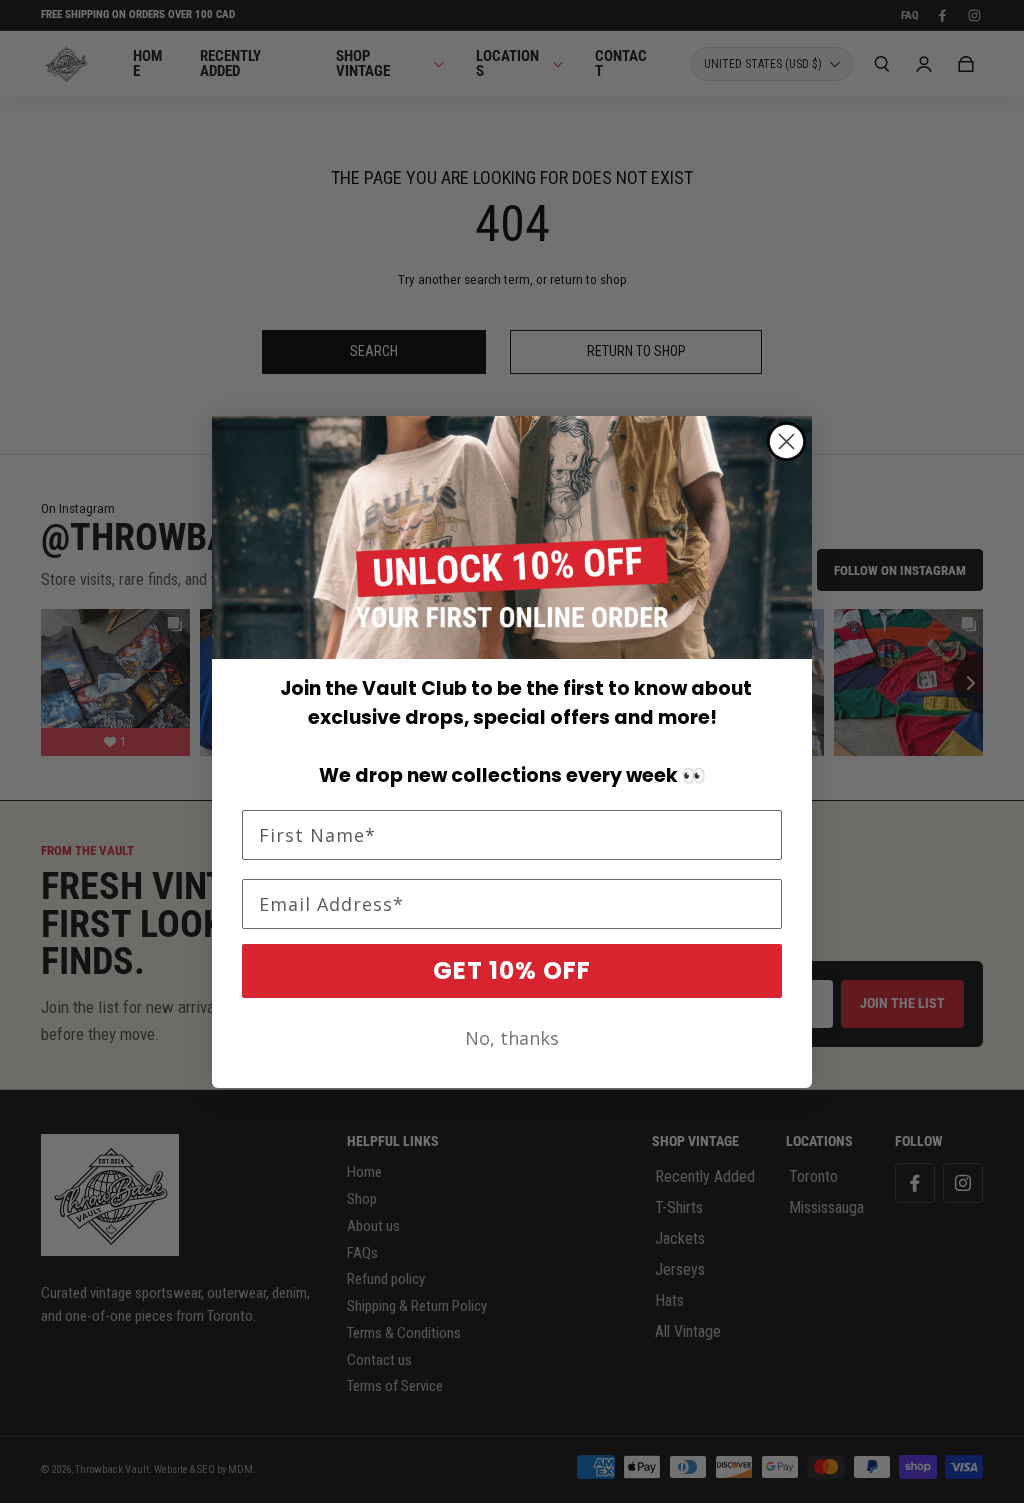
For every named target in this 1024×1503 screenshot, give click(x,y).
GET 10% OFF (512, 970)
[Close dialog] (786, 441)
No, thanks (512, 1038)
